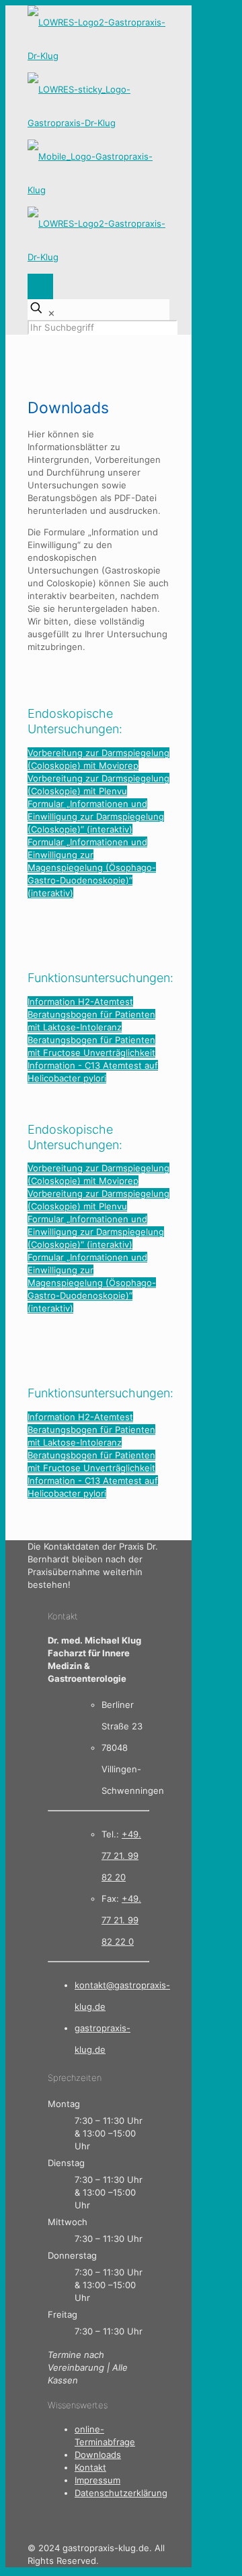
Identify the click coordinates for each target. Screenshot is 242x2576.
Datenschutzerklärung (121, 2493)
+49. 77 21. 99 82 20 (121, 1856)
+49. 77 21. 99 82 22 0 (121, 1920)
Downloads (98, 2455)
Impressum (97, 2480)
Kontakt (90, 2467)
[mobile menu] (40, 286)
